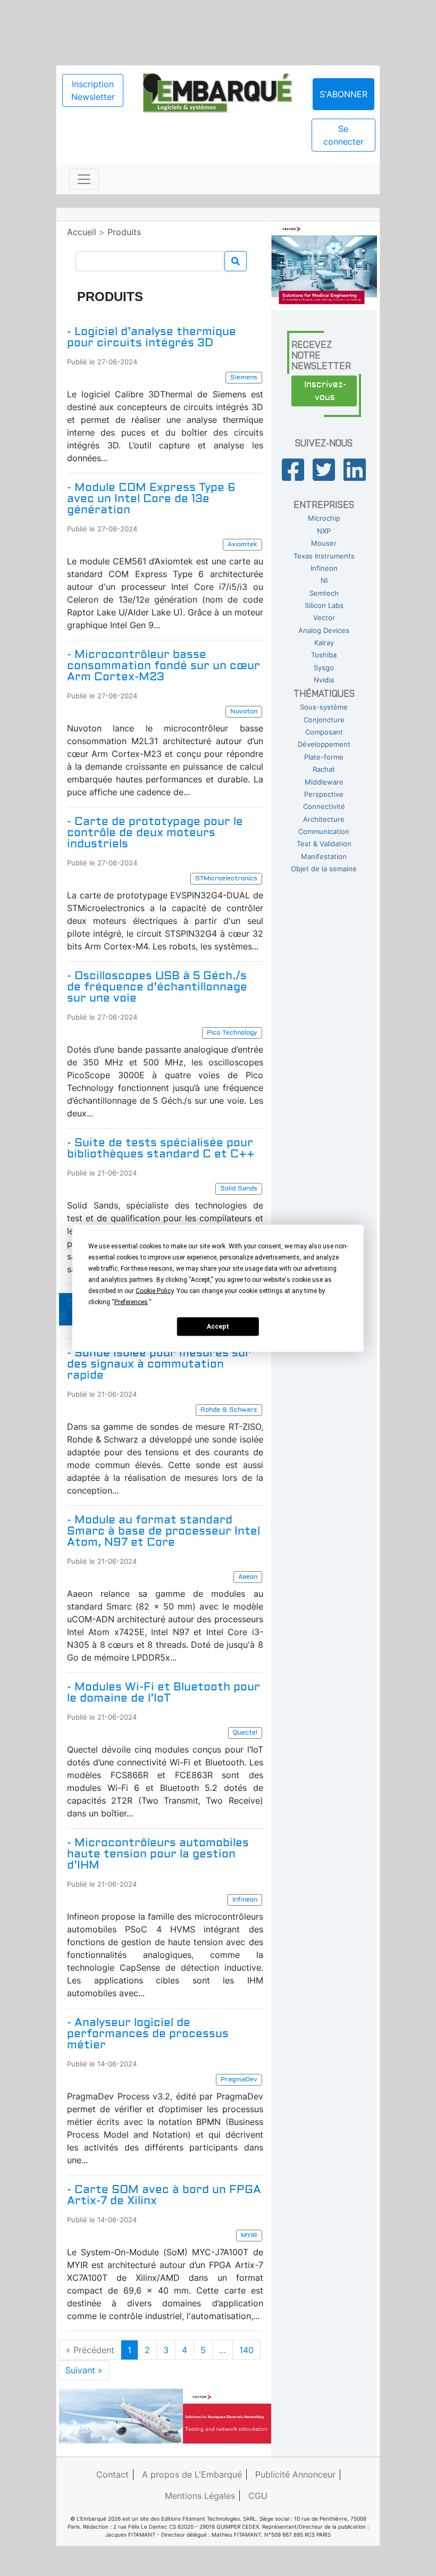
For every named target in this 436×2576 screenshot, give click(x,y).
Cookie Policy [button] (154, 1290)
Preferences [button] (131, 1302)
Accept (218, 1327)
